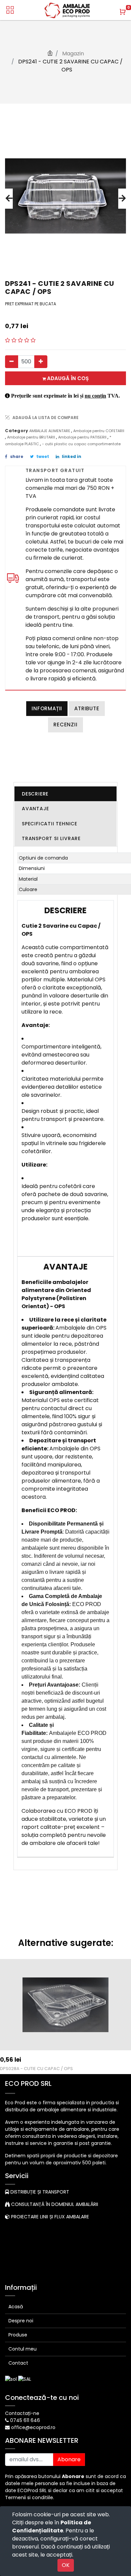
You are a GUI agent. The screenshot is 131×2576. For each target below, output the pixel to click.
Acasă (16, 2307)
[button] (9, 199)
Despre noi (21, 2321)
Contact (18, 2363)
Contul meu (23, 2349)
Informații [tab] (47, 708)
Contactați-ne (22, 2413)
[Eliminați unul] (12, 362)
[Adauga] (41, 362)
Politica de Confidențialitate (52, 2527)
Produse (18, 2335)
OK (66, 2565)
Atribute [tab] (87, 708)
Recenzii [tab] (65, 725)
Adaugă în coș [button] (67, 378)
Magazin (73, 54)
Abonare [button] (69, 2459)
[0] (123, 12)
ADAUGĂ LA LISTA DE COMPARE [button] (46, 418)
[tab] (65, 794)
